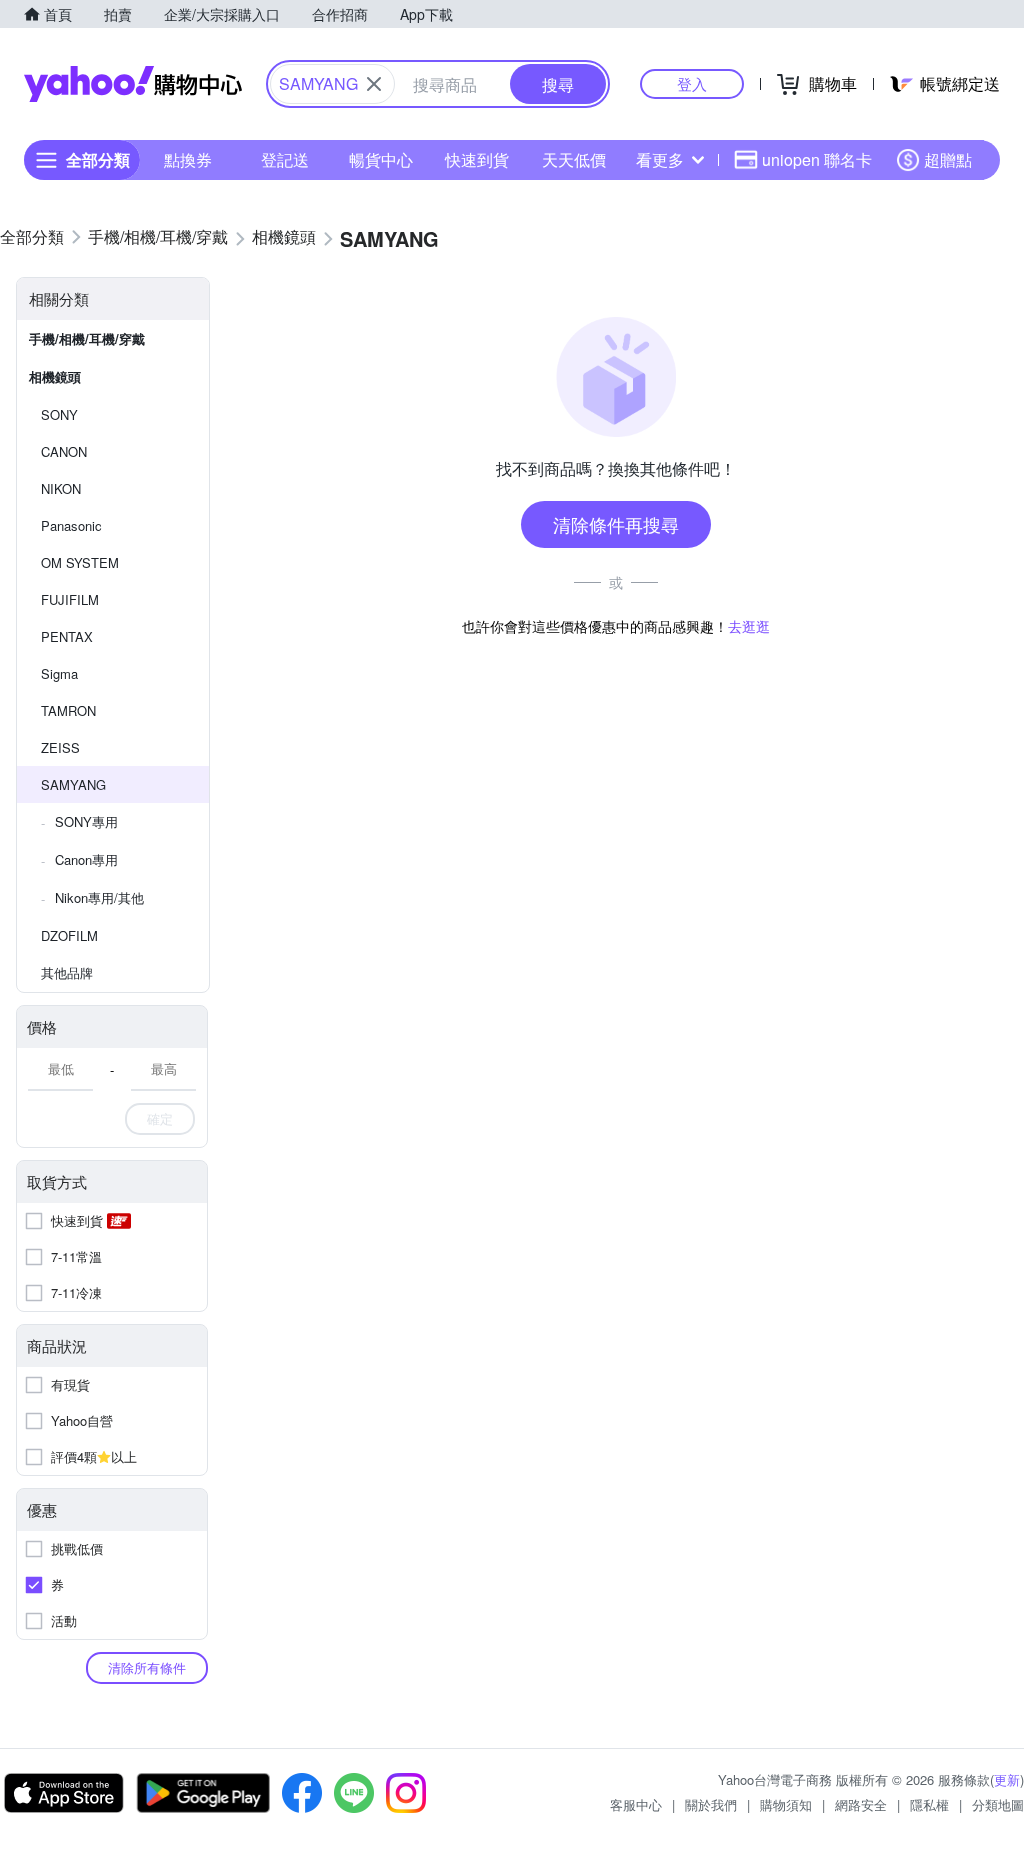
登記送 (285, 159)
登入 (692, 83)
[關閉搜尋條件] (374, 84)
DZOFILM (69, 935)
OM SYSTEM (80, 562)
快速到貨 (477, 159)
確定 (160, 1118)
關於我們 (711, 1804)
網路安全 (861, 1804)
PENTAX (67, 636)
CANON (64, 451)
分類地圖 (998, 1804)
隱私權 (929, 1804)
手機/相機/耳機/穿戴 (87, 338)
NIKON (61, 488)
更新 (1007, 1779)
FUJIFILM (70, 599)
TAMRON (68, 710)
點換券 (188, 159)
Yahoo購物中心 (133, 84)
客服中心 (636, 1804)
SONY (59, 414)
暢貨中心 (381, 159)
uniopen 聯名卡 (817, 159)
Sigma (59, 673)
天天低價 (574, 159)
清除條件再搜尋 (616, 524)
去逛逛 (749, 626)
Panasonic (71, 525)
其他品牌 (67, 972)
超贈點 (948, 159)
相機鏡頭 (55, 376)
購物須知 (786, 1804)
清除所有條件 (147, 1667)
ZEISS (60, 747)
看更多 (660, 159)
